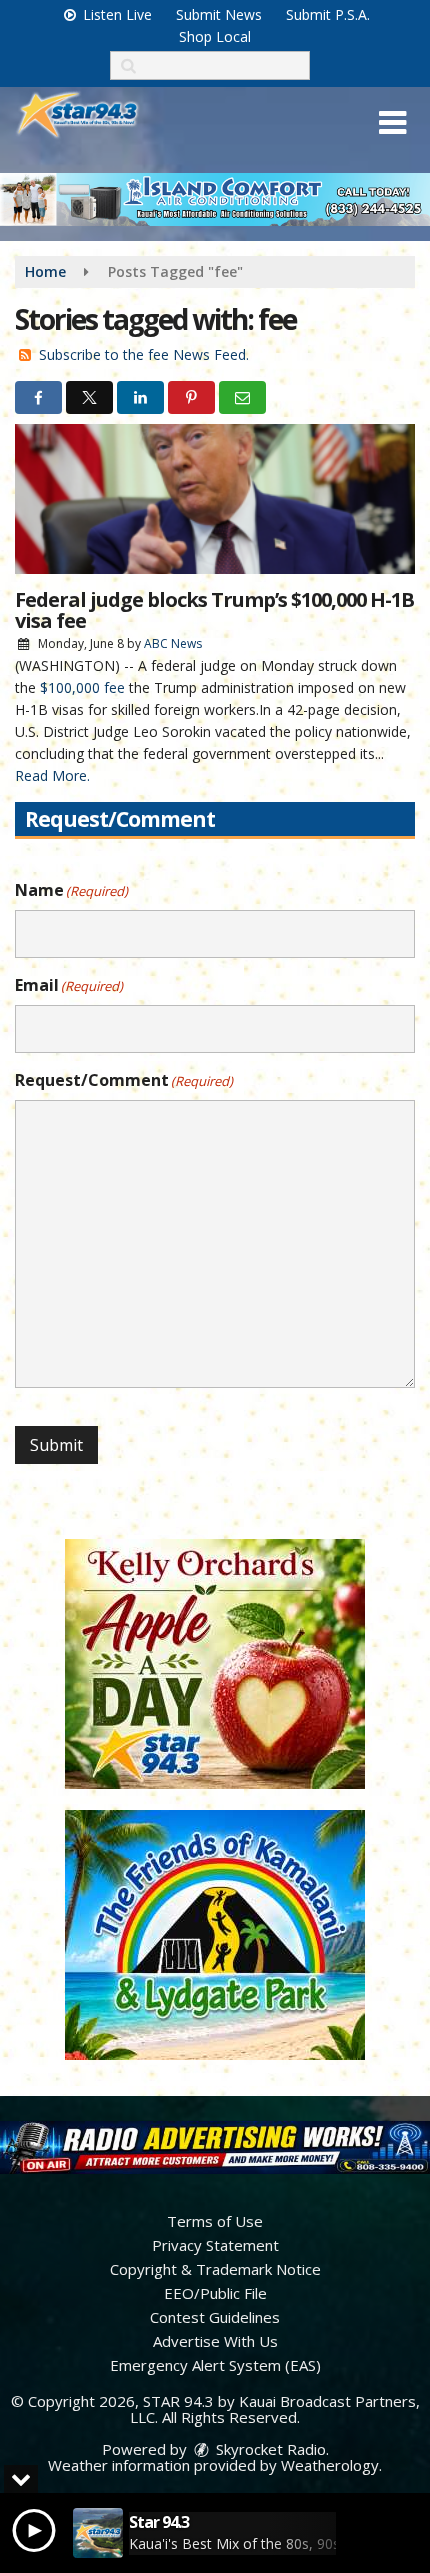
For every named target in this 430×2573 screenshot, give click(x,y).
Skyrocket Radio (269, 2449)
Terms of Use (215, 2221)
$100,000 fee (82, 687)
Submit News (219, 14)
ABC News (173, 643)
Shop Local (215, 36)
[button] (392, 123)
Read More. (52, 775)
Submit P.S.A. (328, 14)
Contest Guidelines (215, 2317)
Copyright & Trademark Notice (215, 2269)
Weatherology (330, 2465)
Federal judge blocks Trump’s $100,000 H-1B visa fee (214, 610)
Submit (56, 1445)
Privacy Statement (215, 2245)
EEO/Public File (215, 2293)
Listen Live (115, 14)
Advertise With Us (215, 2341)
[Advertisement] (215, 199)
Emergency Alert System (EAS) (215, 2365)
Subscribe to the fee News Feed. (144, 354)
